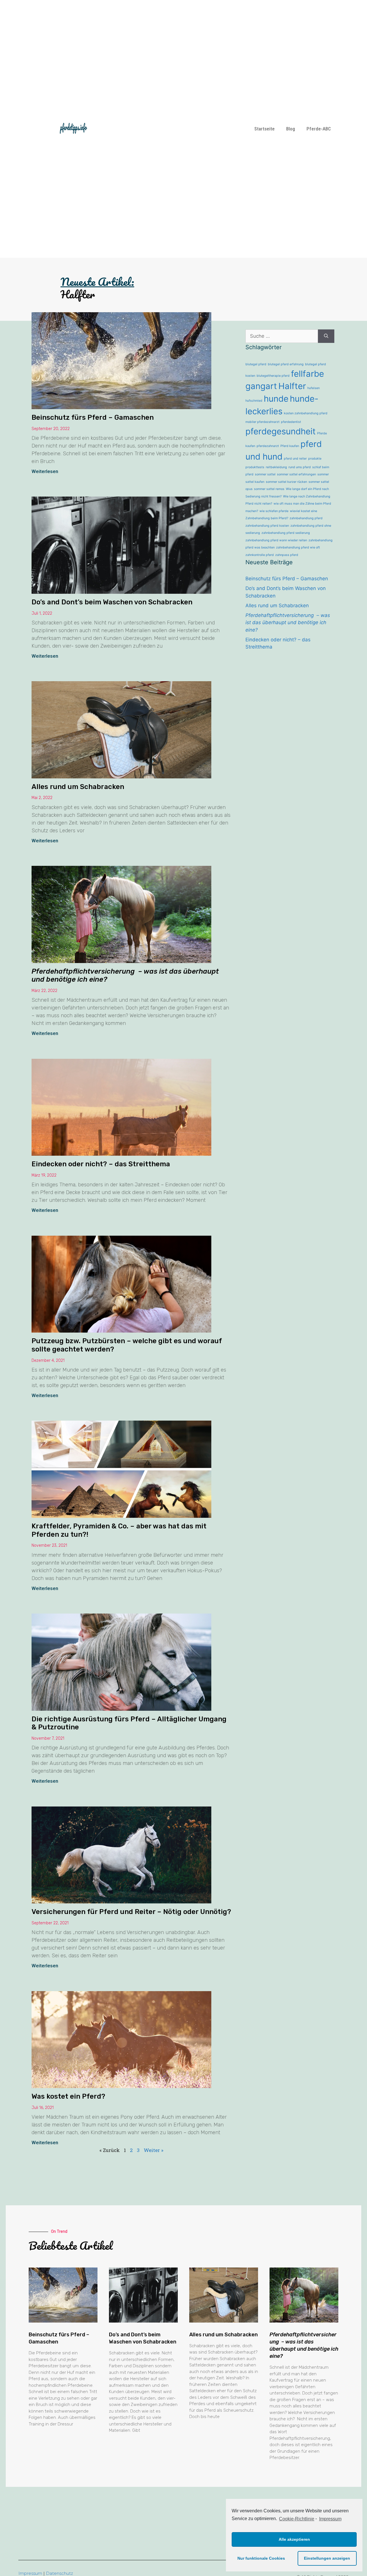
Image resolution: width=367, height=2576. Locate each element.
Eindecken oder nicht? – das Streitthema (101, 1164)
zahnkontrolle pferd (260, 555)
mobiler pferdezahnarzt (262, 422)
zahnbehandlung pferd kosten (267, 526)
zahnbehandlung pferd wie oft (298, 547)
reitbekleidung (276, 467)
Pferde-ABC (319, 129)
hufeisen (314, 388)
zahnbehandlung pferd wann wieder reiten (276, 540)
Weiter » (154, 2150)
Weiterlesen (45, 471)
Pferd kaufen (290, 446)
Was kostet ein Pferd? (68, 2096)
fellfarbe (308, 374)
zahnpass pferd (287, 555)
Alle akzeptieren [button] (294, 2539)
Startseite (264, 129)
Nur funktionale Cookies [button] (261, 2558)
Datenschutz (59, 2573)
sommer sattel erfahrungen (296, 474)
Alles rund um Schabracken (78, 787)
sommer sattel (265, 474)
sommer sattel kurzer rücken (286, 482)
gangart (261, 386)
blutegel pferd (256, 364)
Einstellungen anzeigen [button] (327, 2558)
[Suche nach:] (282, 336)
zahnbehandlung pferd (306, 518)
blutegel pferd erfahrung (286, 364)
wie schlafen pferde (274, 511)
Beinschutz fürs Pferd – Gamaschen (93, 417)
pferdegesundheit (281, 431)
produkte (315, 459)
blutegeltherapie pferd (273, 376)
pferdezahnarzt (268, 446)
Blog (291, 129)
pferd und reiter (295, 459)
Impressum (30, 2573)
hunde (276, 399)
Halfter (292, 386)
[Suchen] (326, 336)
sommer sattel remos (269, 489)
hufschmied (254, 401)
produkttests (255, 467)
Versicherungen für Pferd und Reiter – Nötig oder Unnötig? (131, 1912)
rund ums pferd (300, 467)
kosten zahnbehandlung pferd (306, 413)
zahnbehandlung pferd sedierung (286, 533)
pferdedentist (291, 422)
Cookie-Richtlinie (297, 2519)
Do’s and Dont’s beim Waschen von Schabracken (112, 602)
